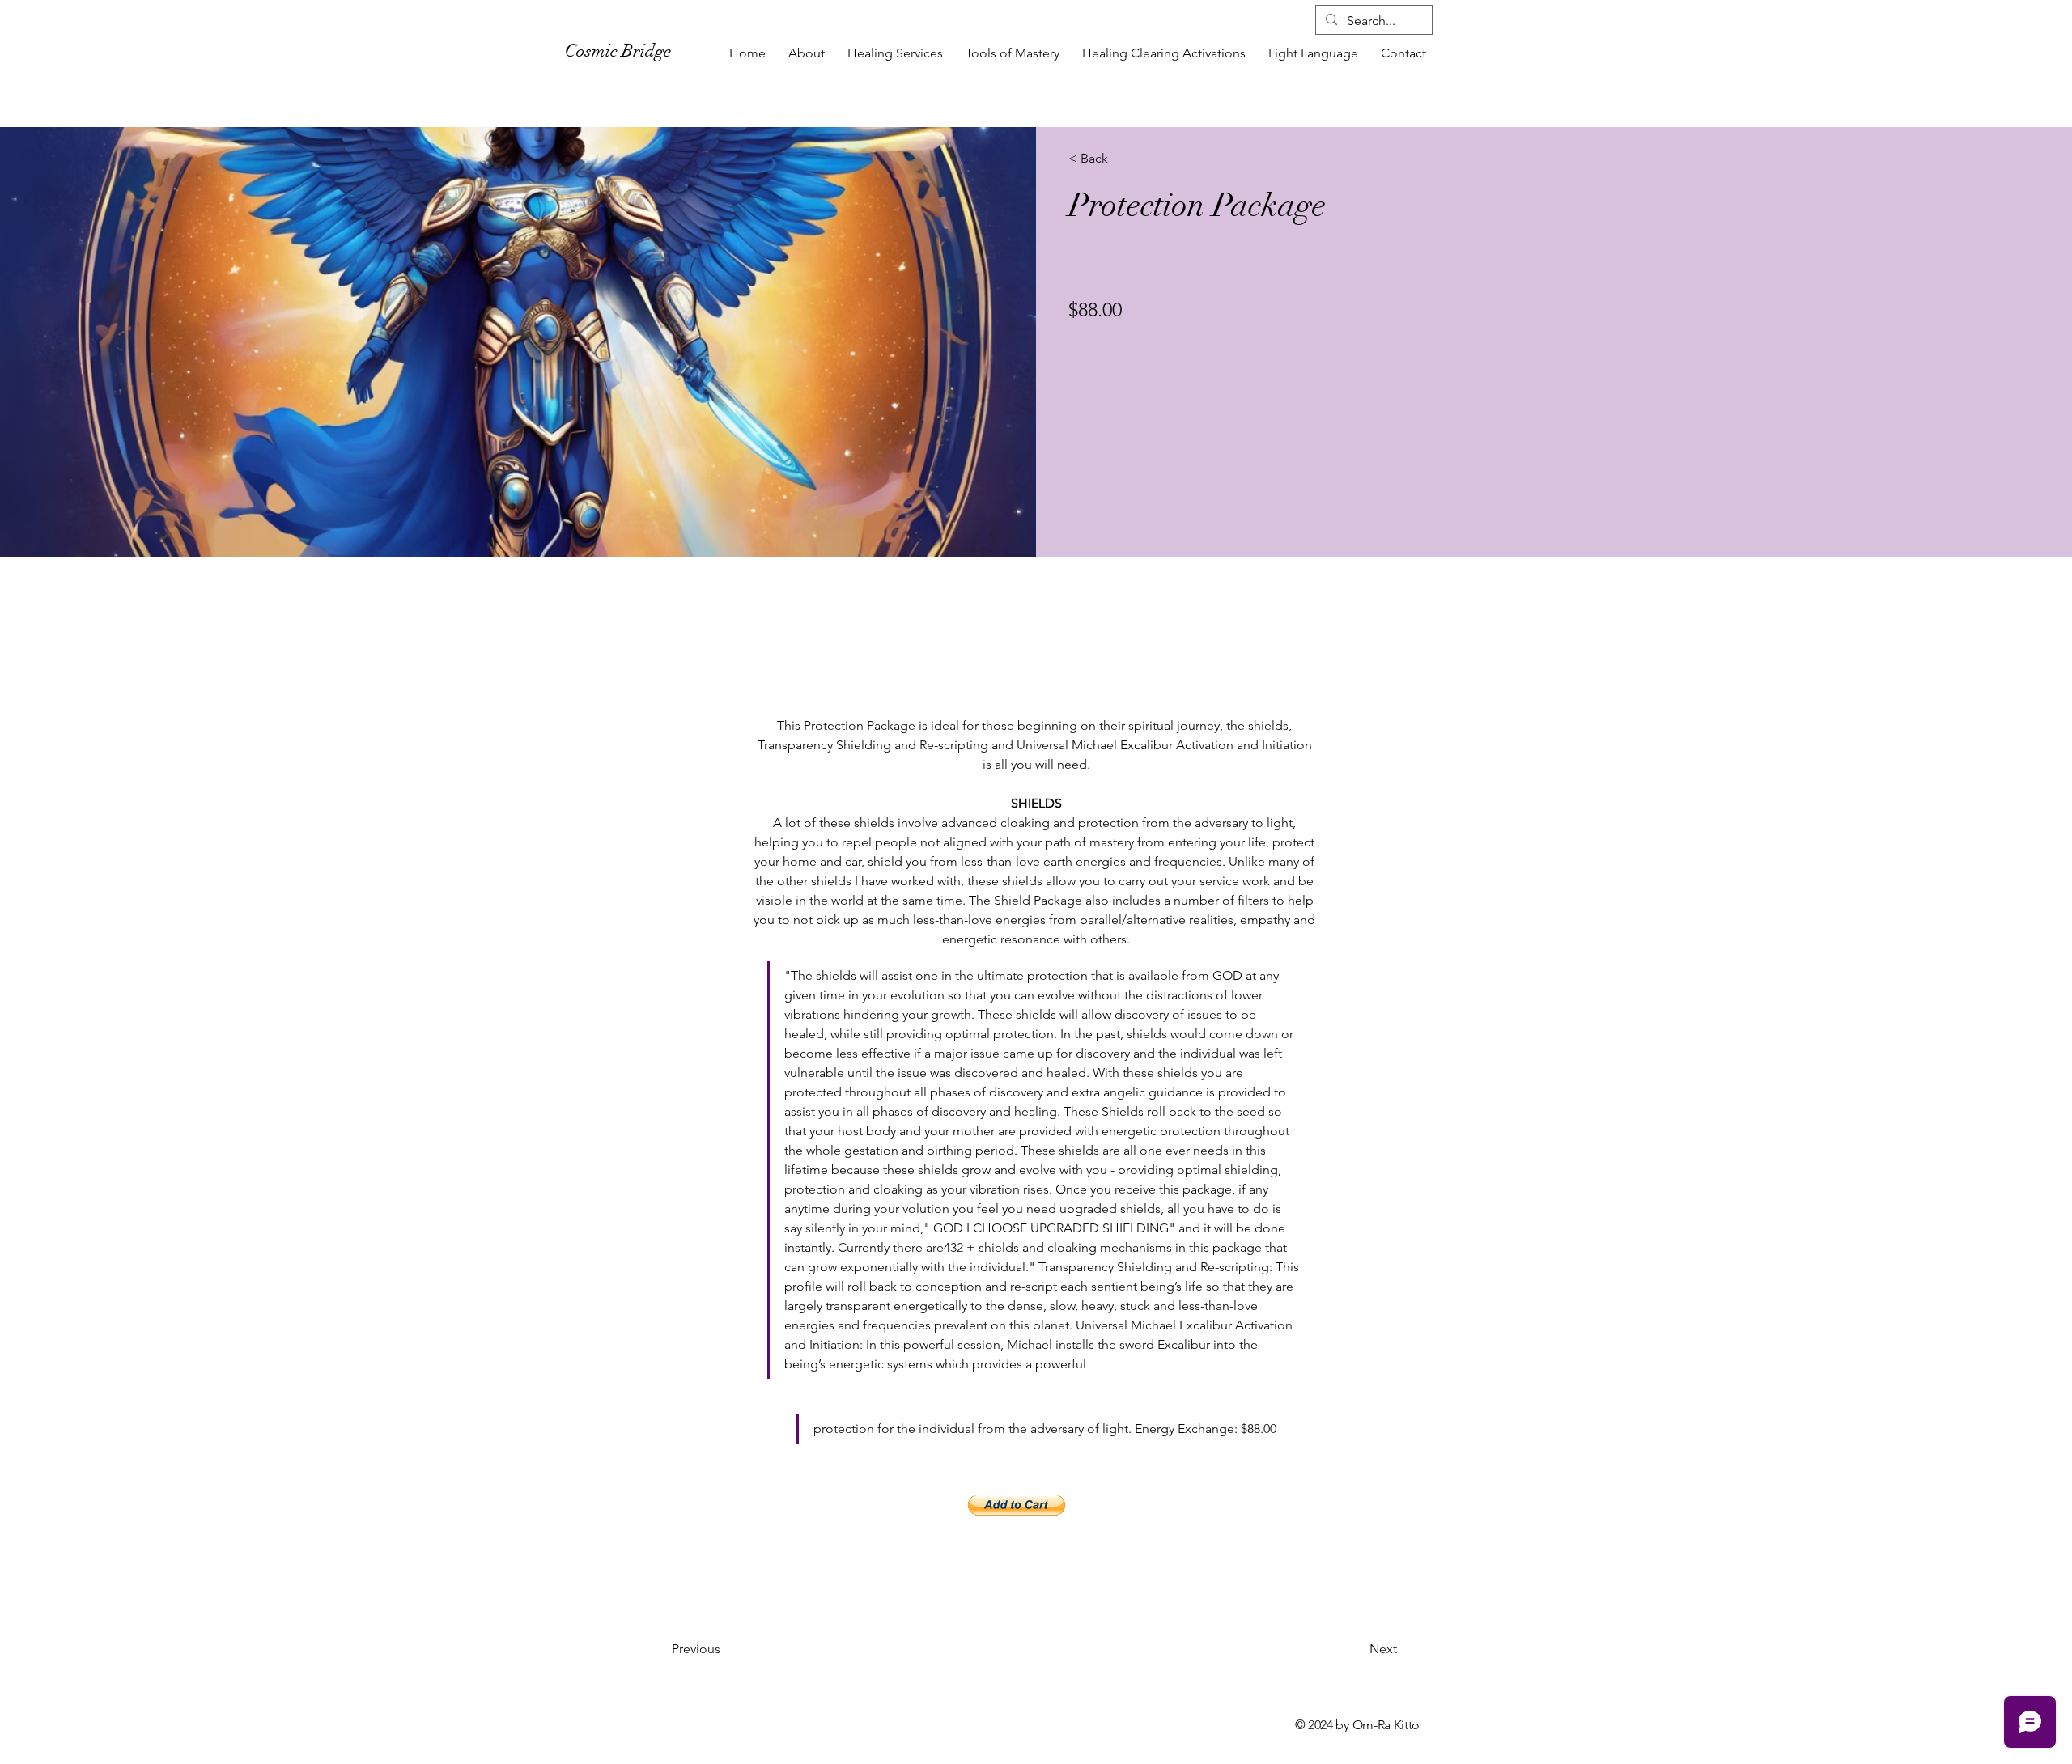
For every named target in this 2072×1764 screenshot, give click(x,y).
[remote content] (1036, 1507)
